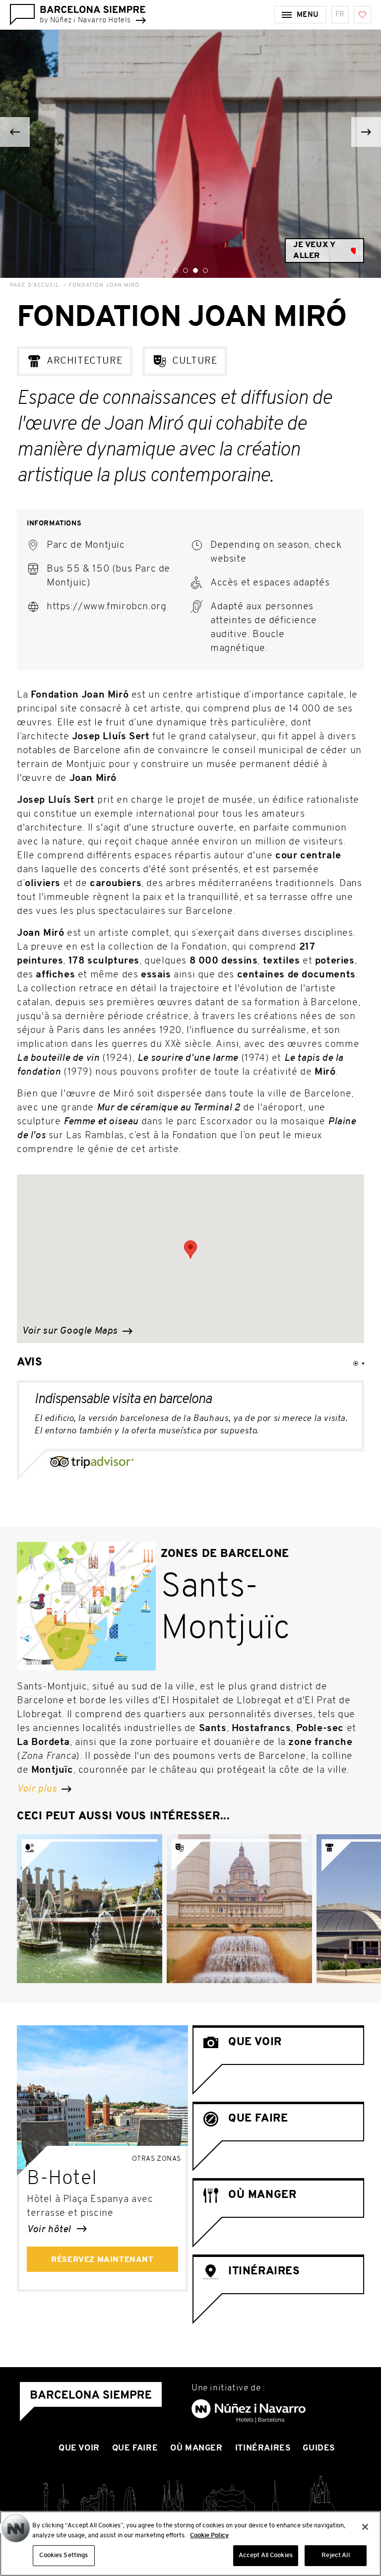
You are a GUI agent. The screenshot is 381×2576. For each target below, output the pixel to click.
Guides (319, 2448)
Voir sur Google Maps (71, 1331)
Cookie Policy (209, 2536)
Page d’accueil (34, 286)
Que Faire (135, 2448)
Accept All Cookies (266, 2555)
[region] (190, 2544)
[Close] (365, 2527)
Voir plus (38, 1789)
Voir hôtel (50, 2230)
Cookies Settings (63, 2555)
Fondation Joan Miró (104, 286)
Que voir (79, 2448)
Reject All (335, 2555)
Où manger (196, 2448)
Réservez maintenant (102, 2260)
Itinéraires (263, 2448)
